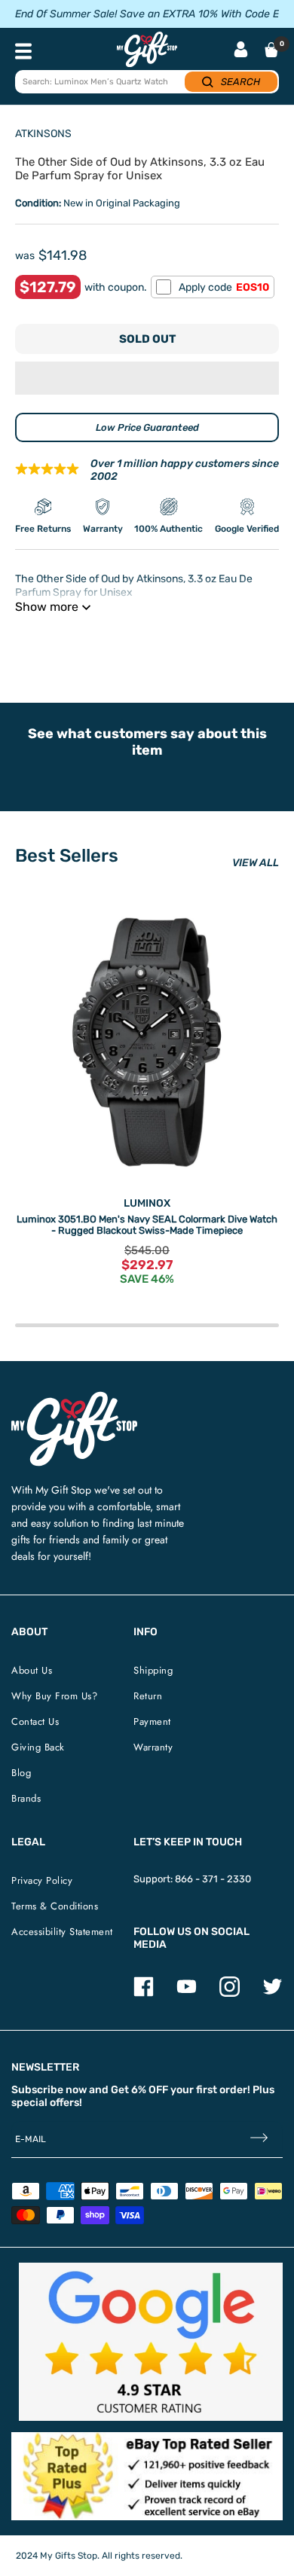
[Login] (241, 51)
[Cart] (271, 50)
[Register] (259, 2140)
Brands (26, 1798)
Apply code (224, 287)
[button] (147, 378)
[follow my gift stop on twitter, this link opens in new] (273, 1993)
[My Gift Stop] (74, 1398)
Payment (152, 1721)
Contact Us (35, 1721)
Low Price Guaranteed (147, 427)
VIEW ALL (256, 863)
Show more (47, 607)
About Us (32, 1670)
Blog (21, 1773)
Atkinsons (43, 134)
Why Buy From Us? (54, 1696)
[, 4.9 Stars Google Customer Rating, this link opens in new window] (151, 2342)
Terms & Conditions (55, 1906)
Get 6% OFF (139, 2090)
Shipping (153, 1670)
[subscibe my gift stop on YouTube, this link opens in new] (187, 1993)
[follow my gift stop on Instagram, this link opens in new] (230, 1993)
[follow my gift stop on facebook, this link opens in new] (144, 1993)
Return (148, 1696)
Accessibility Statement (62, 1932)
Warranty (153, 1747)
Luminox (147, 1203)
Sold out (147, 339)
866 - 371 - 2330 (213, 1879)
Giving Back (38, 1747)
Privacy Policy (42, 1880)
